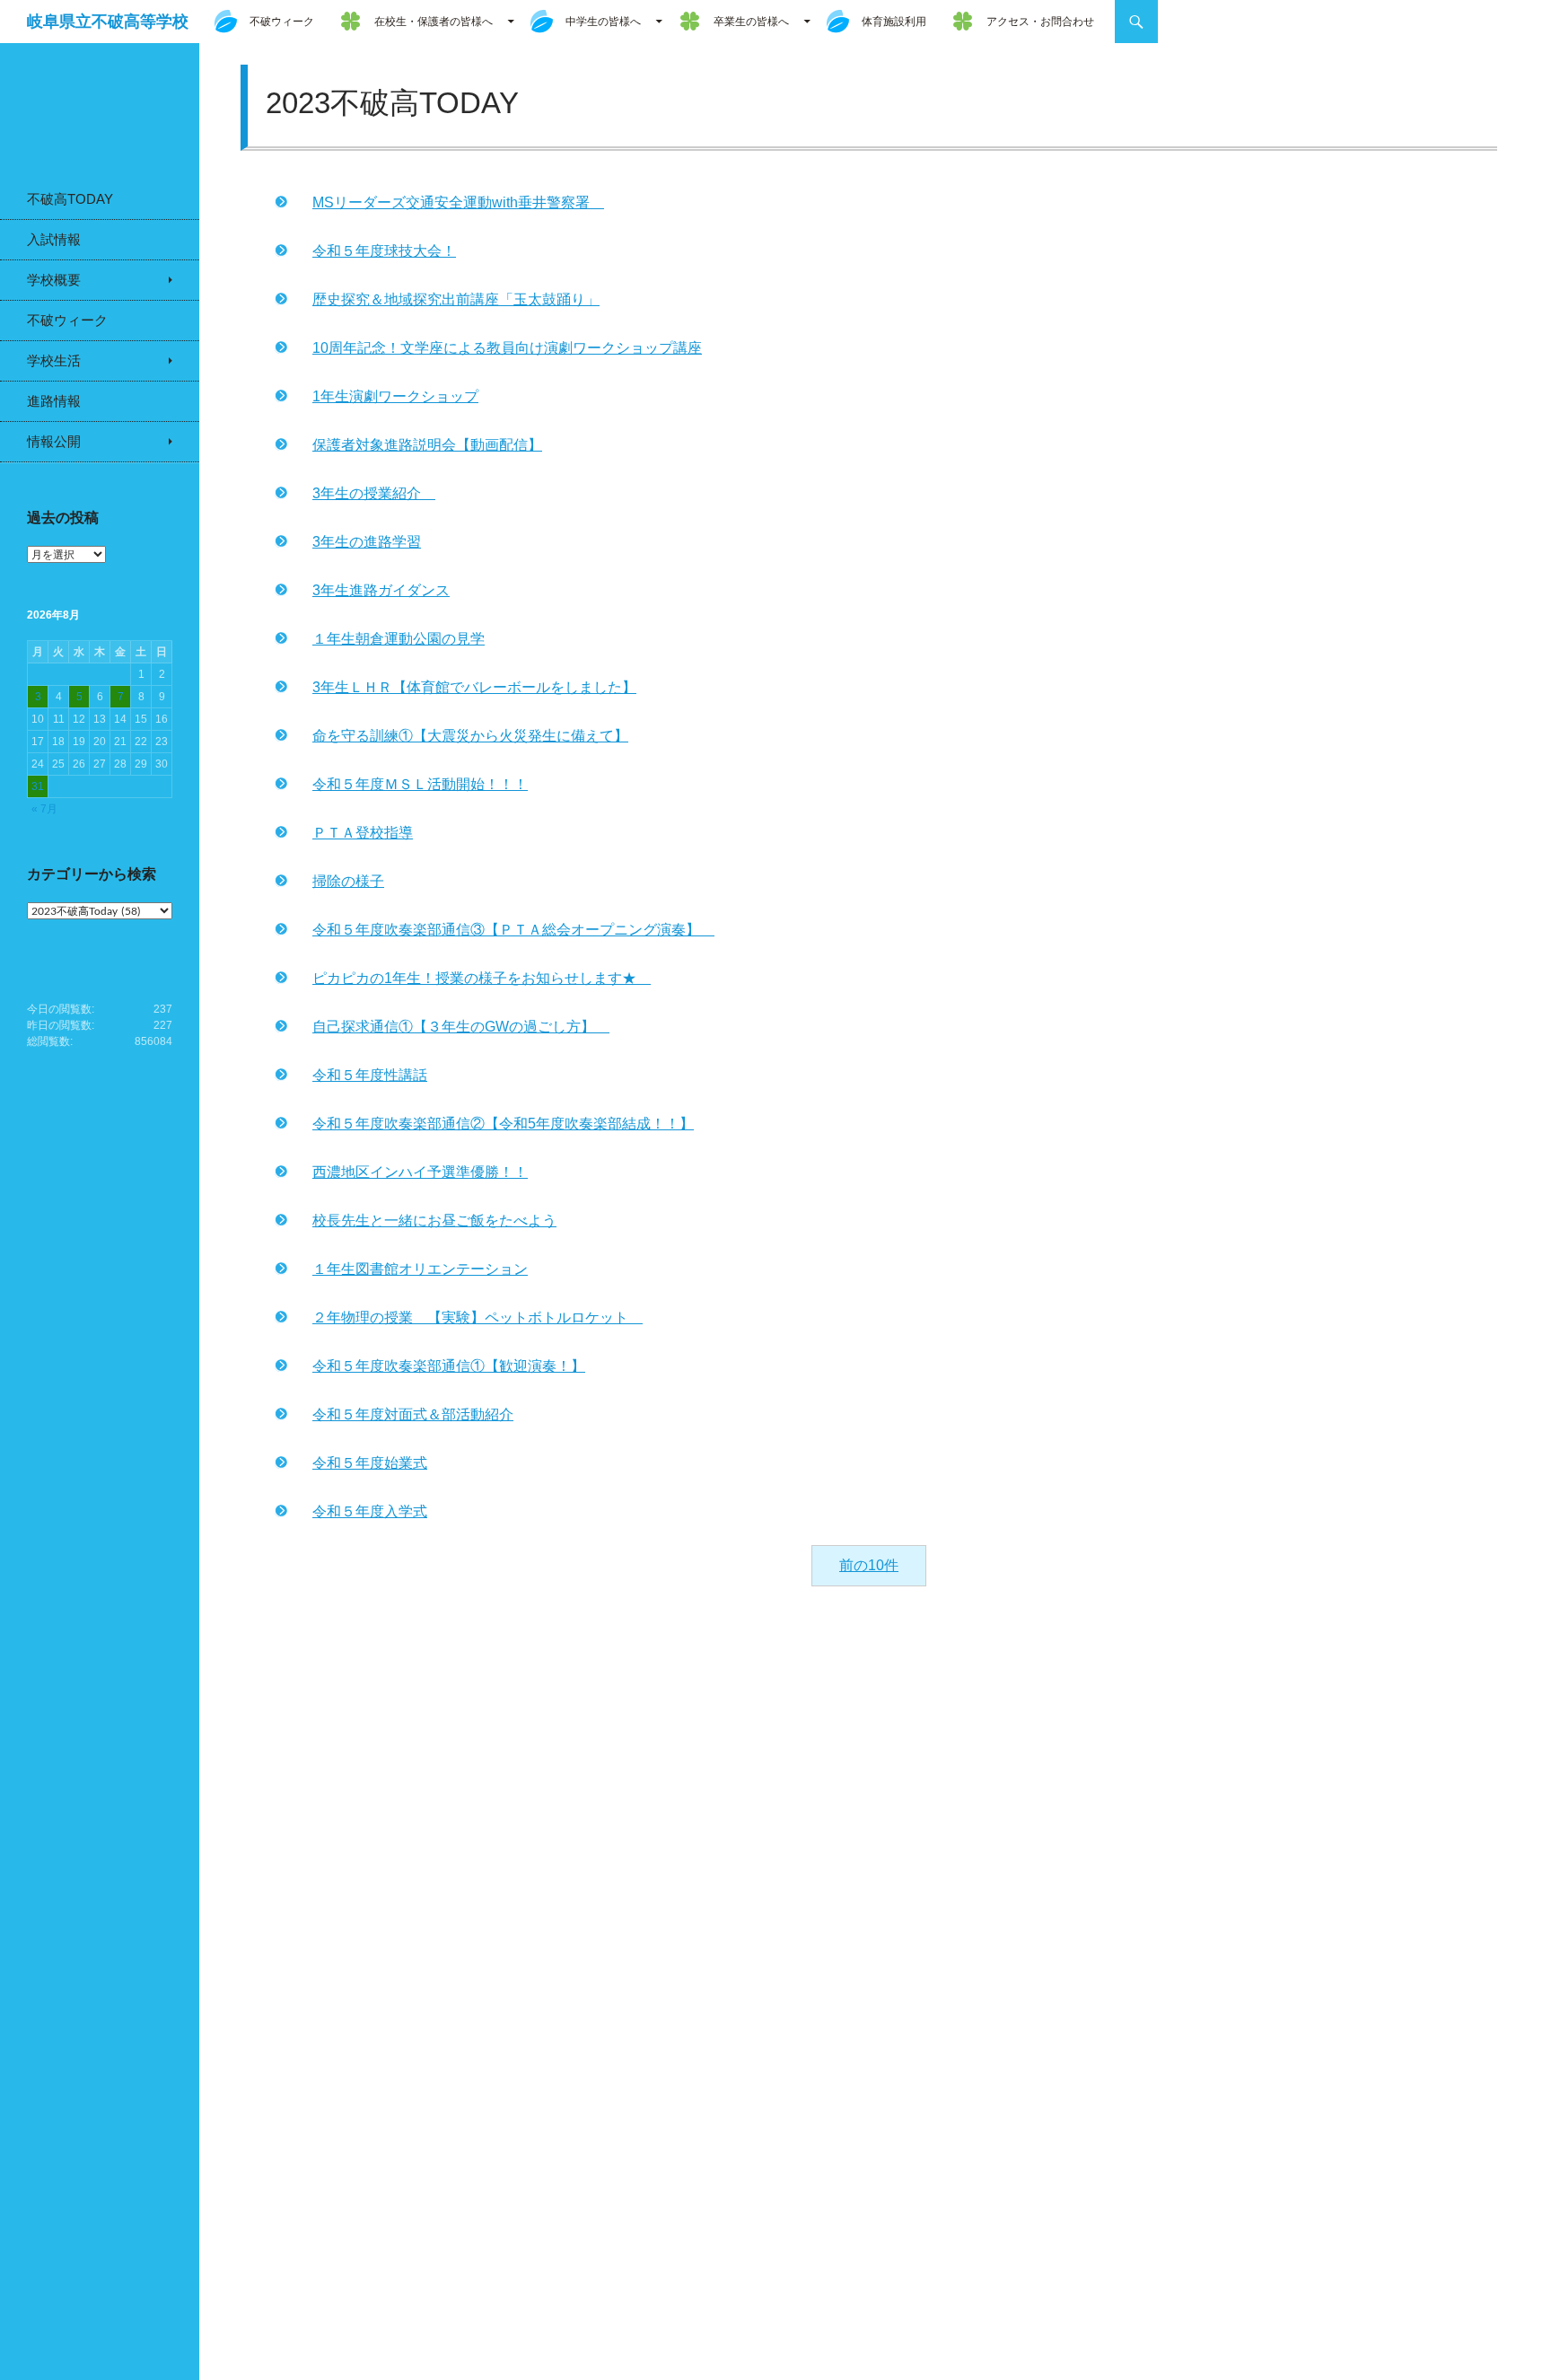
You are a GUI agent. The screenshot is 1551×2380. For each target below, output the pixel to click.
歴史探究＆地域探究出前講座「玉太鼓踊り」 (456, 299)
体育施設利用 (894, 22)
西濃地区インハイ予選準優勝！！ (420, 1172)
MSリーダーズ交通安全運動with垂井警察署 (458, 202)
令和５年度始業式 (370, 1463)
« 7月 (44, 809)
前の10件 (869, 1565)
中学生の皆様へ (603, 22)
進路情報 (54, 401)
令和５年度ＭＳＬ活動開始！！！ (420, 784)
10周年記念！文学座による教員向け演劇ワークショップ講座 (507, 348)
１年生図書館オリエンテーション (420, 1269)
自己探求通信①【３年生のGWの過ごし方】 (461, 1027)
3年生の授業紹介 (374, 493)
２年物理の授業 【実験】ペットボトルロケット (478, 1317)
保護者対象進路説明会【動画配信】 (427, 445)
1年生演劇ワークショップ (395, 396)
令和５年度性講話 (370, 1075)
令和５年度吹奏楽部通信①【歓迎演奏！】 (449, 1366)
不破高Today (70, 199)
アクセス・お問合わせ (1040, 22)
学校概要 (54, 280)
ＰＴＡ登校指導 (363, 833)
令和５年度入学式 (370, 1511)
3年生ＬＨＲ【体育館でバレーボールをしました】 (474, 687)
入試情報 (54, 239)
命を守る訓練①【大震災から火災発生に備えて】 (470, 736)
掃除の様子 (348, 881)
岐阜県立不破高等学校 (108, 22)
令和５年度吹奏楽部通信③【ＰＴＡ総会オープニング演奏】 (513, 930)
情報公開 (54, 441)
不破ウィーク (282, 22)
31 (38, 786)
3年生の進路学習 (367, 542)
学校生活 (54, 360)
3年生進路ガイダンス (381, 590)
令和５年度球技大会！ (384, 251)
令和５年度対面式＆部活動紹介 (413, 1414)
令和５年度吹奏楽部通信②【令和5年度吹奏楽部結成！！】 (503, 1124)
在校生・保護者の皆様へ (434, 22)
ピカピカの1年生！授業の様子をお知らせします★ (482, 978)
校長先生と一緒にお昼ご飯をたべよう (434, 1221)
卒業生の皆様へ (751, 22)
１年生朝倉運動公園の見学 (399, 639)
